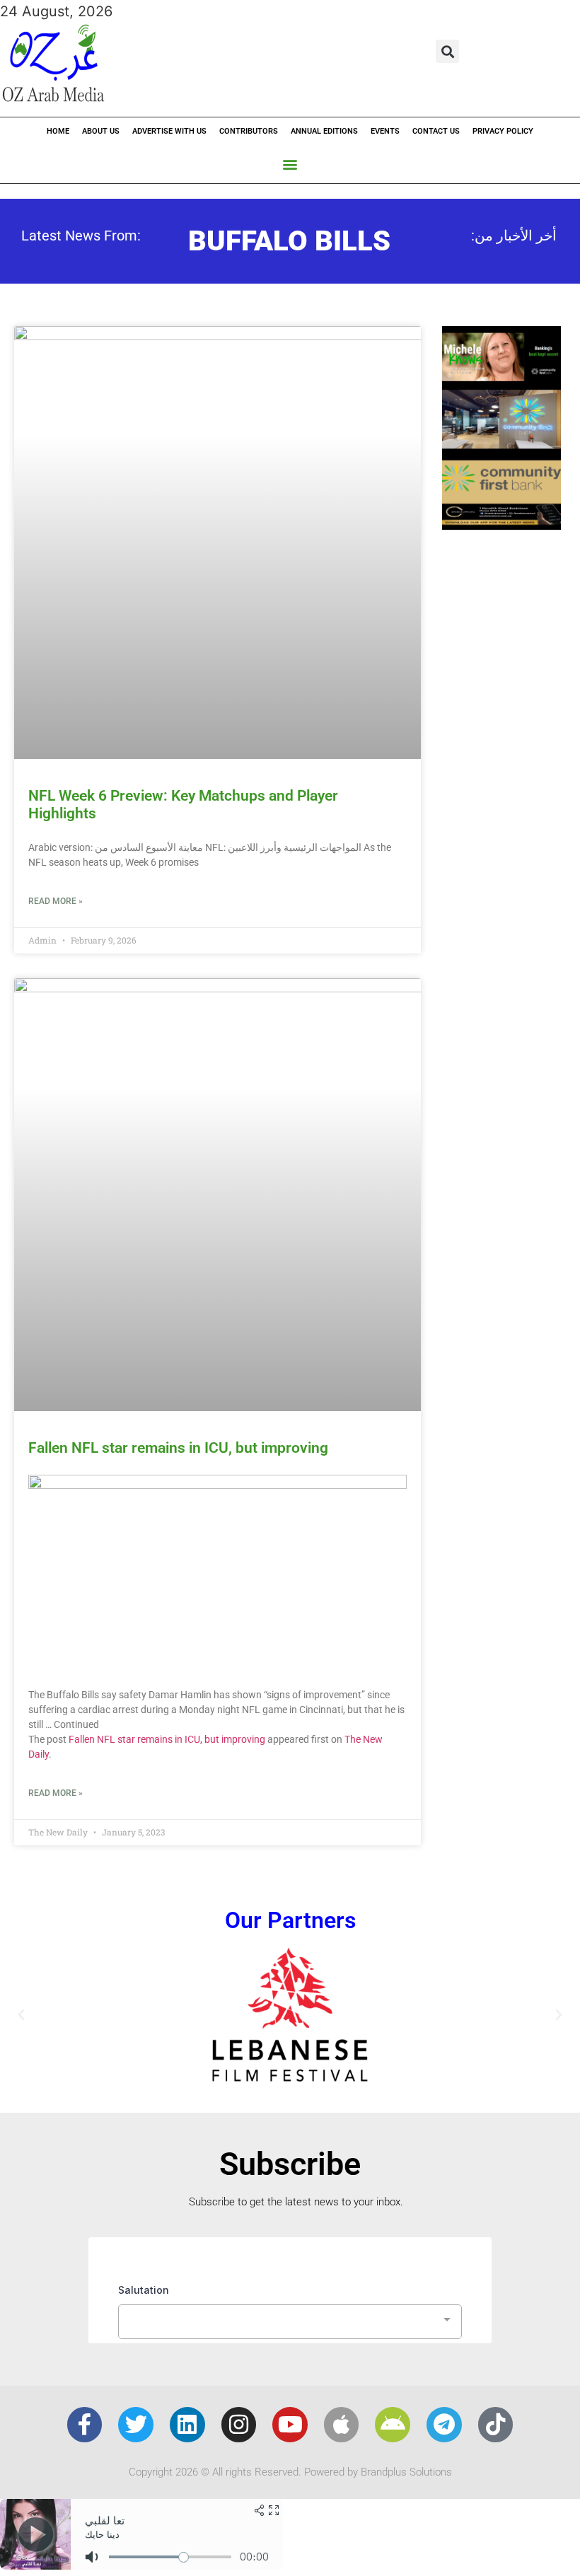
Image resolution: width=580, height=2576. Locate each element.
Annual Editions (324, 131)
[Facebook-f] (85, 2425)
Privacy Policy (503, 131)
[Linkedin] (187, 2425)
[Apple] (342, 2425)
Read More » (56, 901)
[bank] (501, 525)
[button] (447, 51)
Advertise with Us (169, 131)
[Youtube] (290, 2425)
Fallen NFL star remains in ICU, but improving (178, 1448)
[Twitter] (136, 2425)
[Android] (393, 2425)
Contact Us (436, 131)
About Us (101, 131)
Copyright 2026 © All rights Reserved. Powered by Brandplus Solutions (290, 2472)
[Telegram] (444, 2425)
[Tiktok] (496, 2425)
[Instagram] (239, 2425)
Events (385, 131)
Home (58, 131)
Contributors (249, 131)
